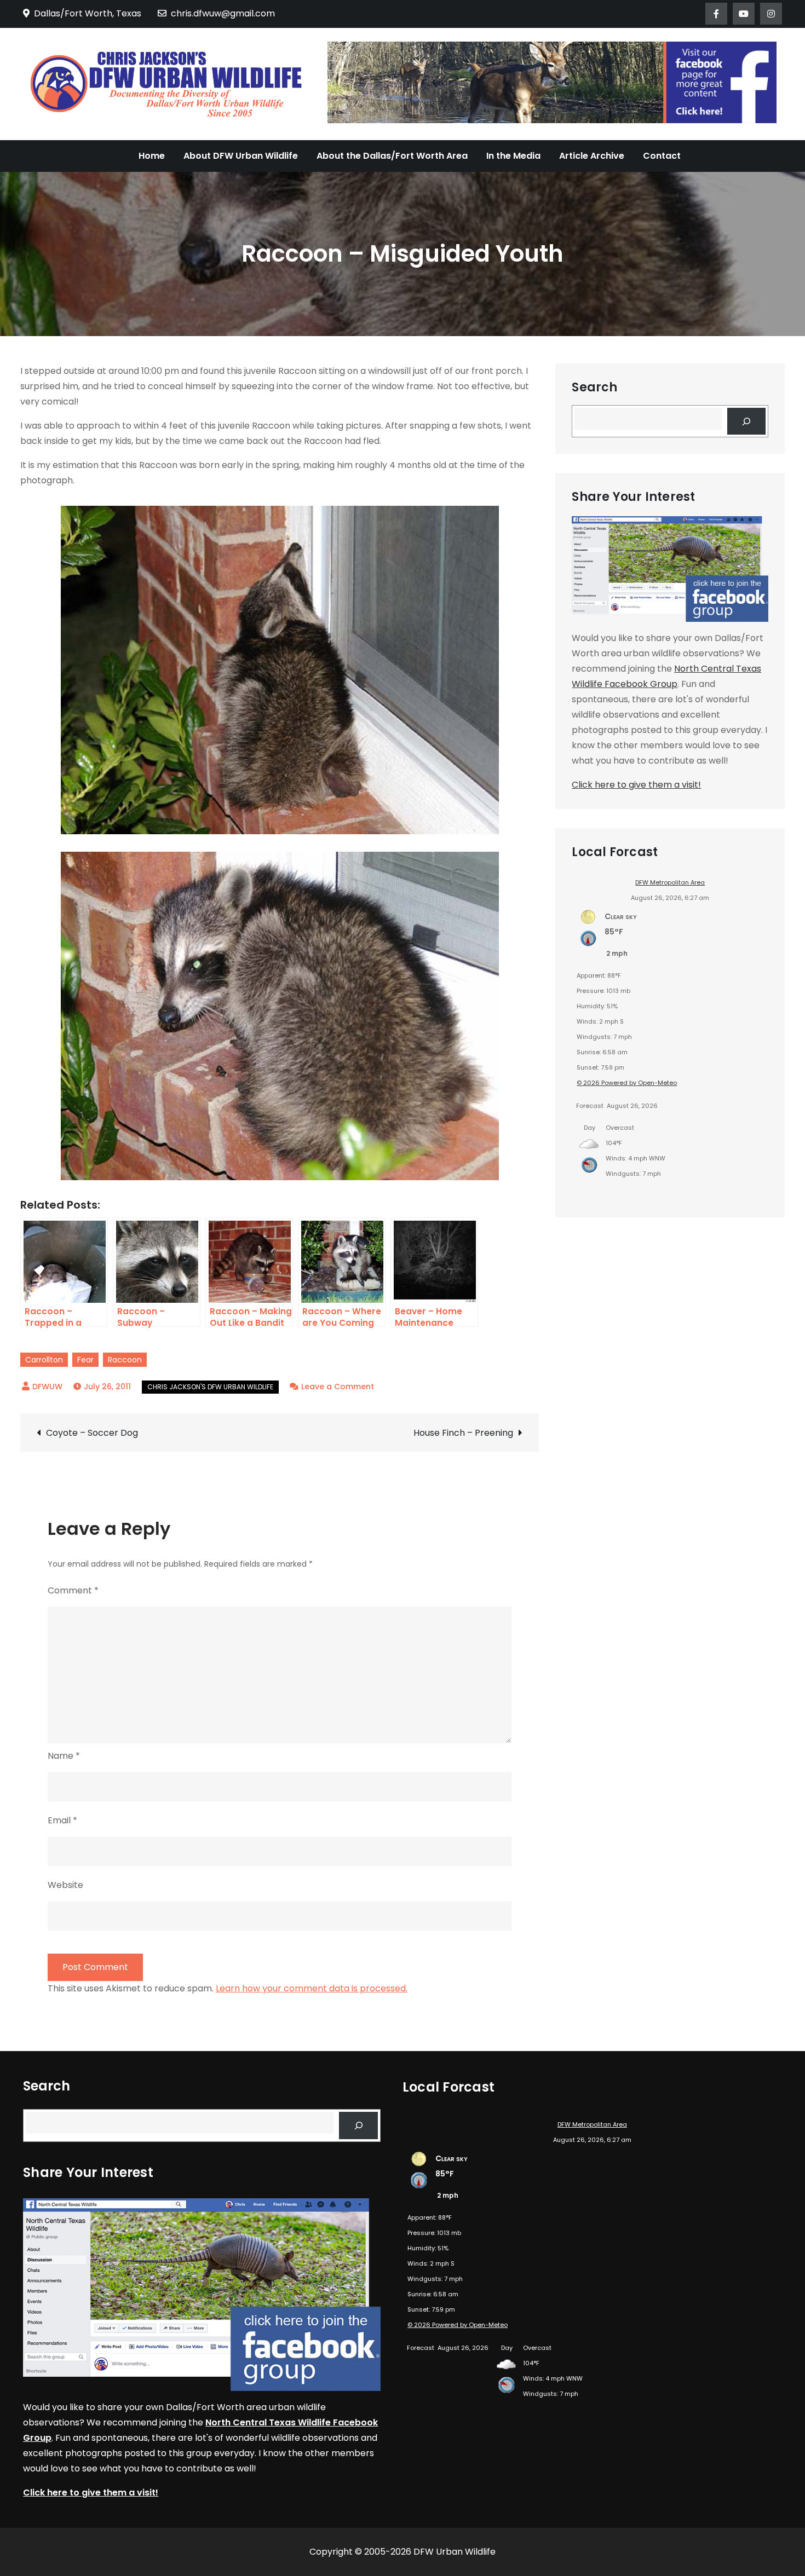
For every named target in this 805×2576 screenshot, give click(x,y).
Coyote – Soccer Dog (92, 1433)
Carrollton (44, 1360)
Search (594, 388)
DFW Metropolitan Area (670, 882)
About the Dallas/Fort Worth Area (392, 156)
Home (152, 156)
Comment (73, 1590)
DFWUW (47, 1387)
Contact (662, 156)
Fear (85, 1360)
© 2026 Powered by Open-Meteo (627, 1083)
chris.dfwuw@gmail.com (223, 13)
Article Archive (592, 156)
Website (65, 1885)
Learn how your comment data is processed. (312, 1988)
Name (64, 1756)
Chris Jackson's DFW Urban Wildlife (210, 1387)
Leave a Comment (338, 1387)
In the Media (513, 156)
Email (62, 1820)
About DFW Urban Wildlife (241, 156)
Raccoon (125, 1360)
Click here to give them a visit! (636, 785)
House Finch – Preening (463, 1433)
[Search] (747, 421)
